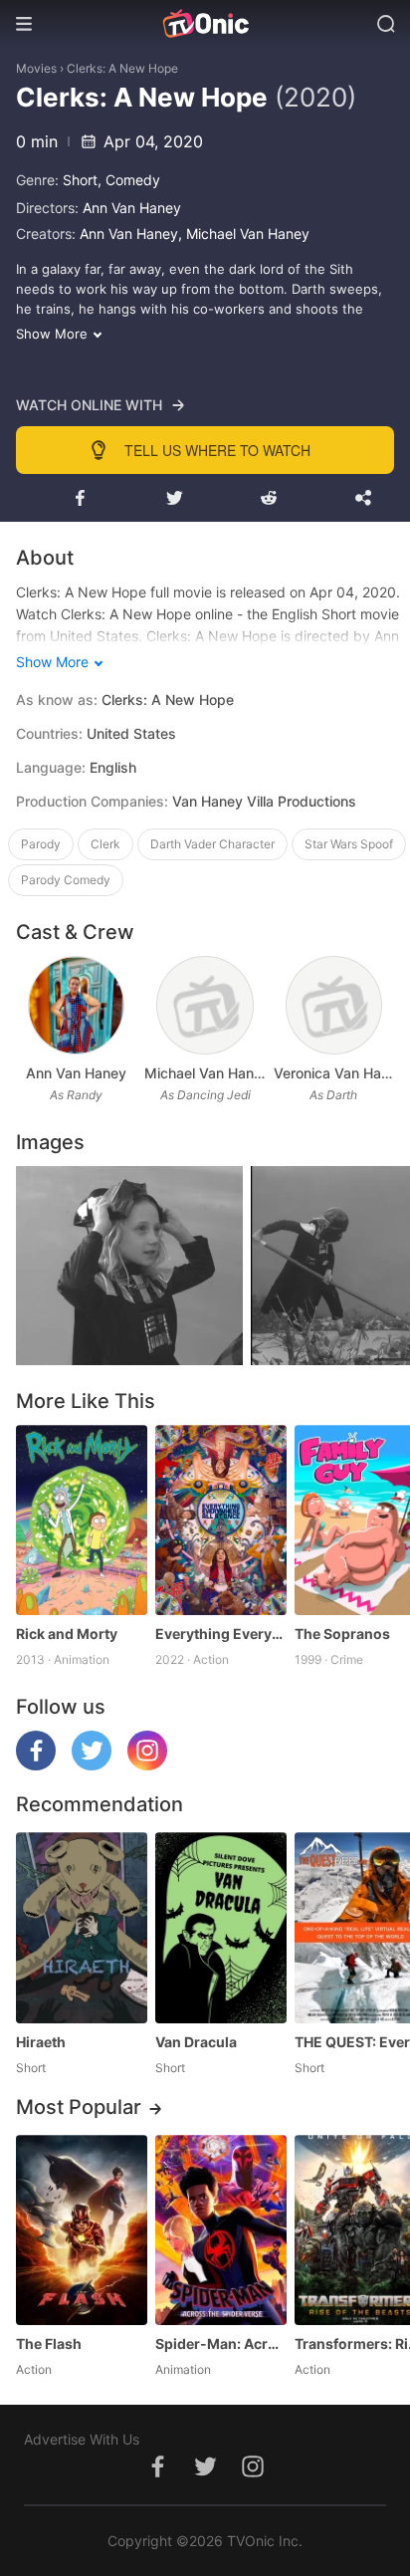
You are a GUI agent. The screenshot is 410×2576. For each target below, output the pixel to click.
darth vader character (212, 844)
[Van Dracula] (221, 1927)
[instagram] (147, 1765)
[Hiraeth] (82, 1927)
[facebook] (36, 1765)
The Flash (49, 2343)
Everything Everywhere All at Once (221, 1634)
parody (41, 844)
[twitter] (92, 1765)
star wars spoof (349, 844)
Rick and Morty (67, 1634)
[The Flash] (82, 2230)
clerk (105, 844)
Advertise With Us (82, 2439)
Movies (36, 68)
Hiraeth (41, 2042)
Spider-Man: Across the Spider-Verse (221, 2343)
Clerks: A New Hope (122, 68)
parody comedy (66, 880)
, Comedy (129, 180)
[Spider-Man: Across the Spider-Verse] (221, 2230)
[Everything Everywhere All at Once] (221, 1520)
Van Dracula (196, 2042)
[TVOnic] (205, 24)
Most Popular (79, 2107)
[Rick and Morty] (82, 1520)
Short (80, 180)
